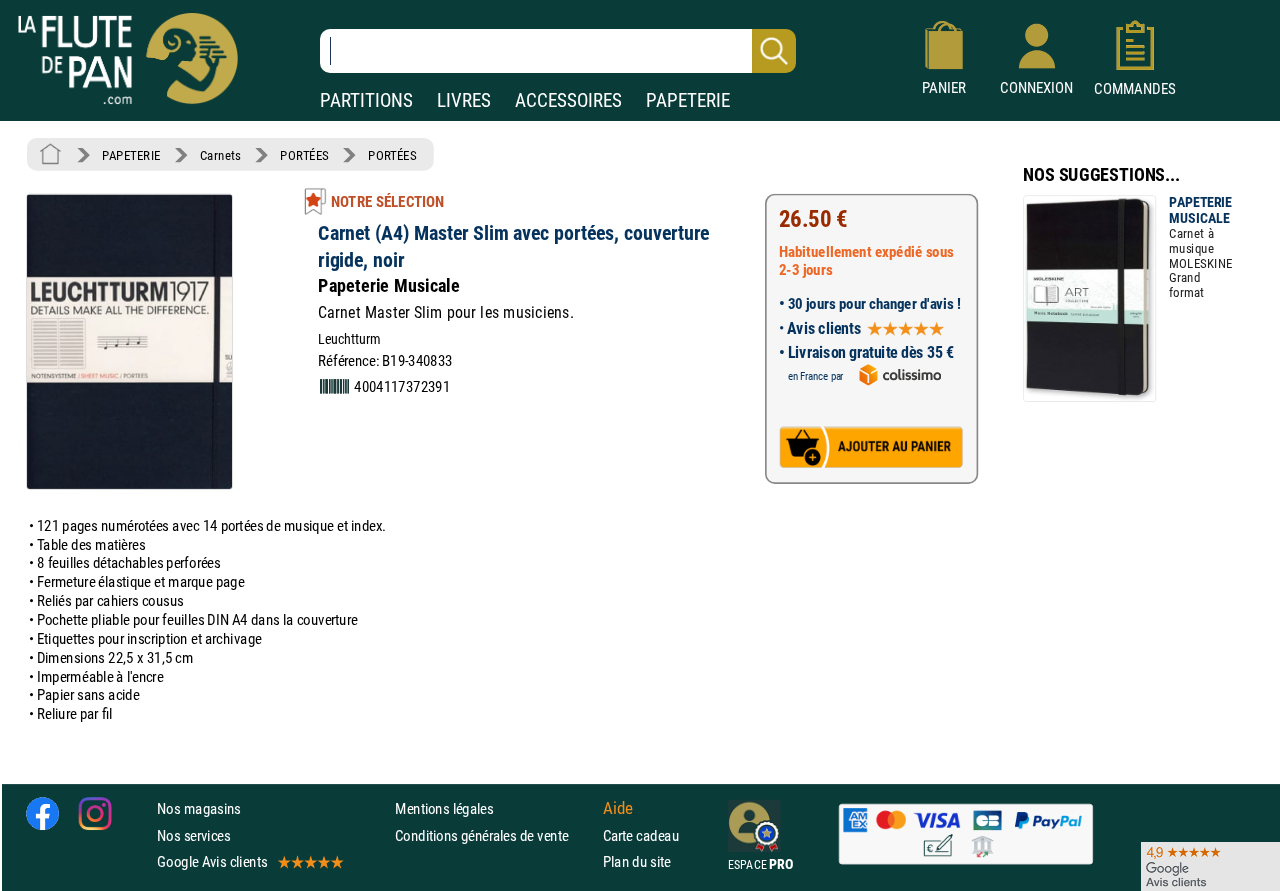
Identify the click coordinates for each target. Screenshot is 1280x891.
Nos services (193, 835)
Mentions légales (444, 809)
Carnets (220, 155)
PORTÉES (304, 155)
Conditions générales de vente (494, 835)
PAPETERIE (688, 100)
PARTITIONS (366, 100)
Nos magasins (199, 809)
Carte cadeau (641, 835)
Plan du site (637, 861)
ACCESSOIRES (568, 100)
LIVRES (464, 100)
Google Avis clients (212, 861)
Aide (618, 809)
